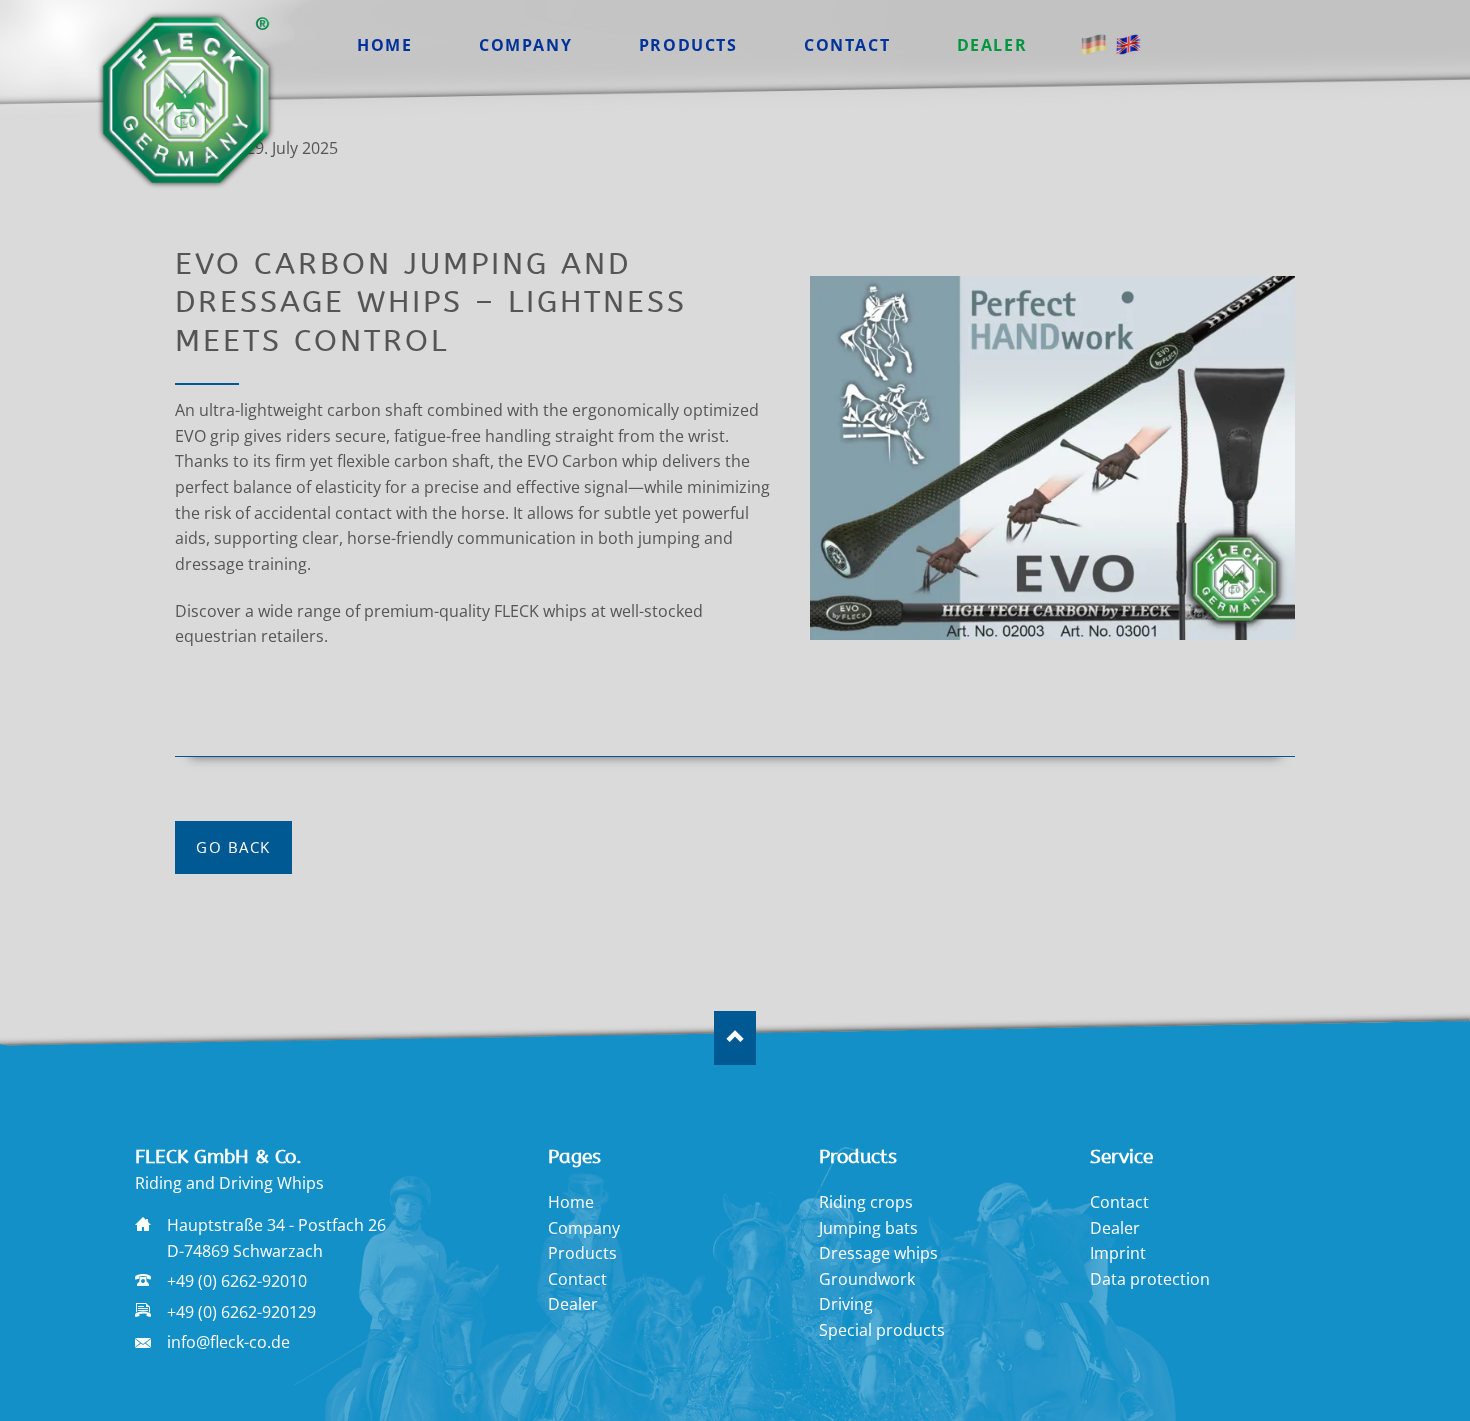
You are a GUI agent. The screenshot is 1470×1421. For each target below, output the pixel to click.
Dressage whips (878, 1253)
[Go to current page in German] (1093, 44)
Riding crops (866, 1202)
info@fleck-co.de (228, 1342)
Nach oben (735, 1037)
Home (571, 1202)
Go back (233, 847)
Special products (882, 1330)
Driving (846, 1304)
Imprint (1118, 1253)
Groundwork (867, 1279)
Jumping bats (868, 1228)
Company (584, 1228)
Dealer (573, 1304)
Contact (577, 1279)
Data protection (1150, 1279)
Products (582, 1253)
